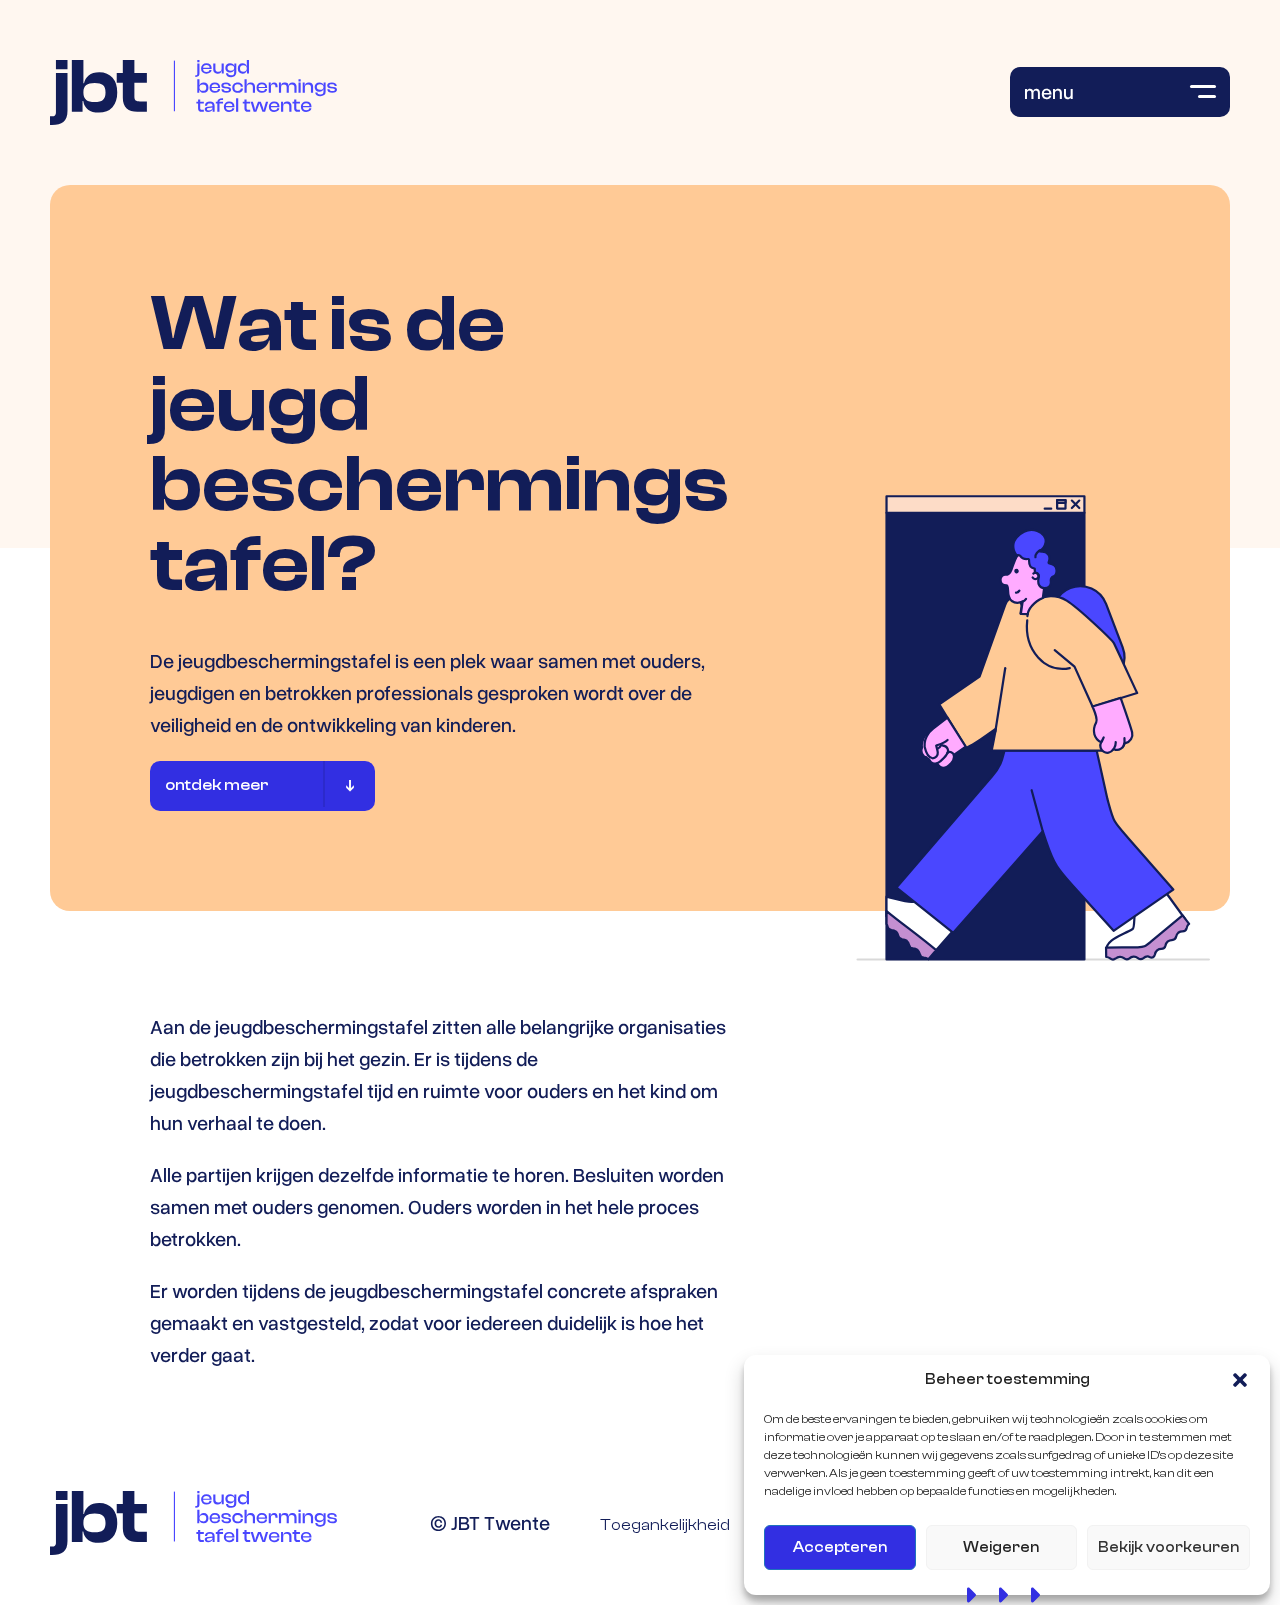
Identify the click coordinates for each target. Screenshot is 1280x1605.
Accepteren (840, 1547)
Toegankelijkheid (665, 1525)
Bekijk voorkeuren (1168, 1547)
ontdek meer (217, 785)
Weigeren (1001, 1547)
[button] (1240, 1380)
